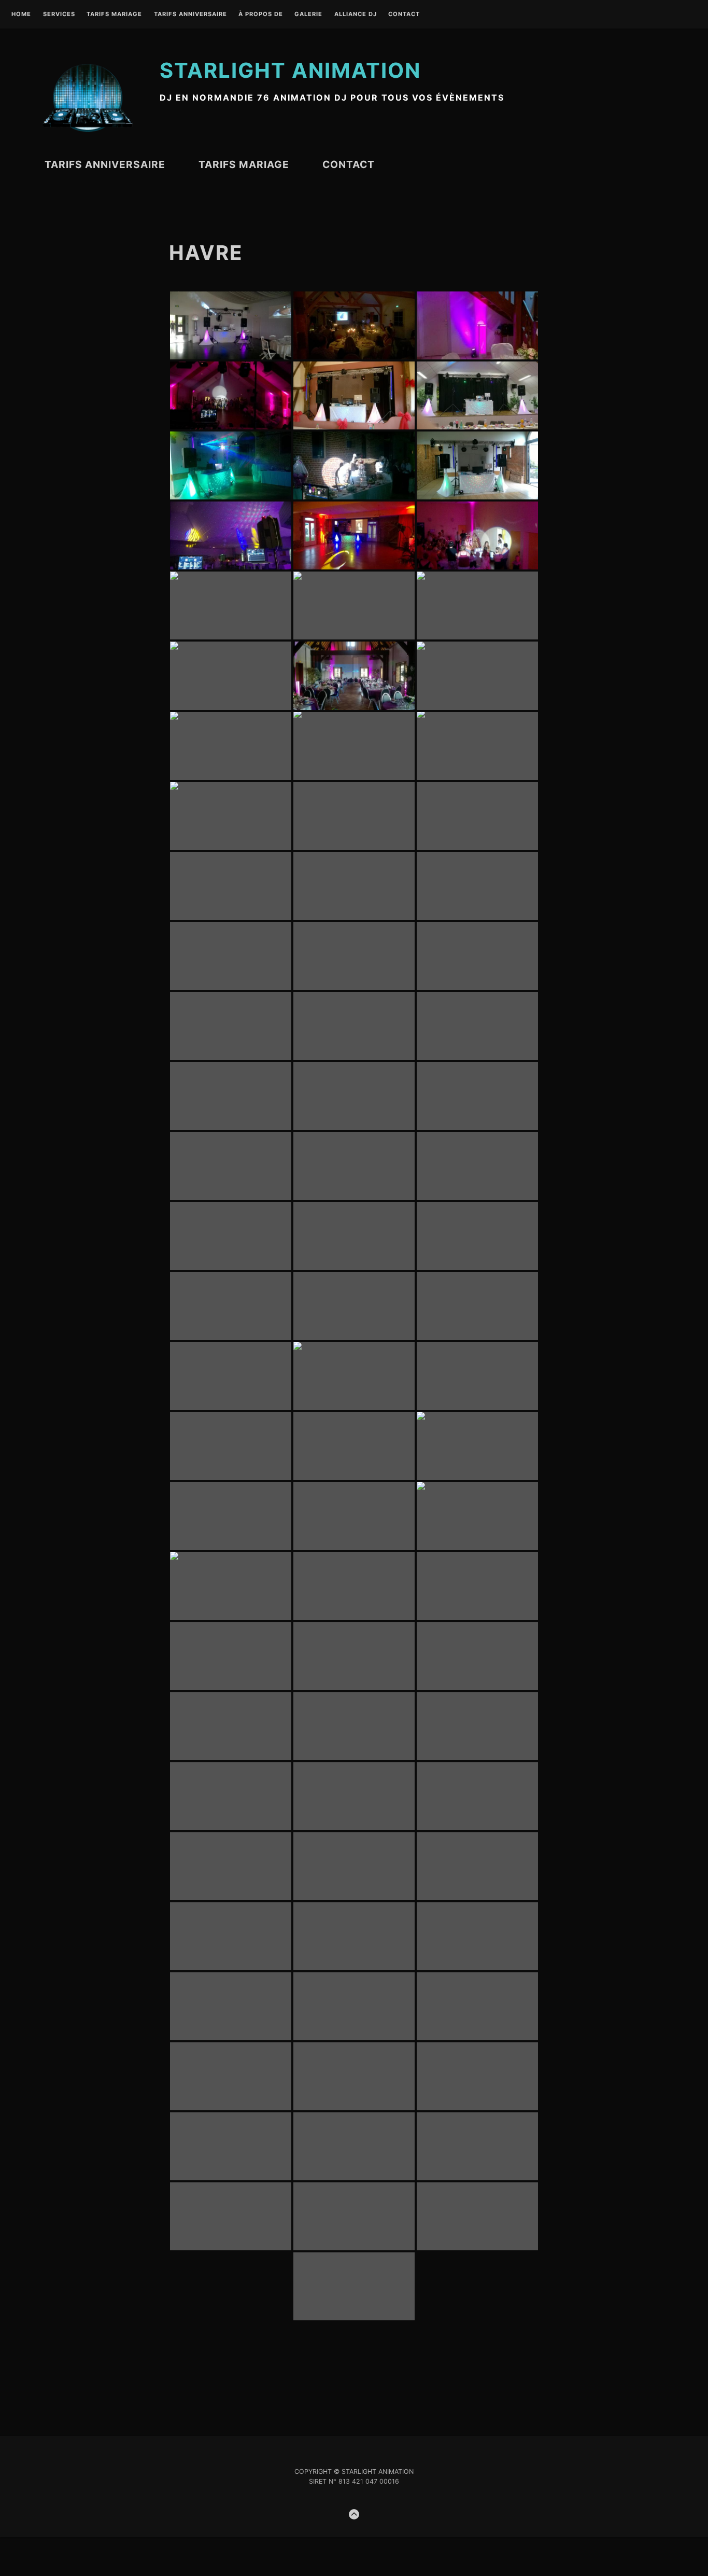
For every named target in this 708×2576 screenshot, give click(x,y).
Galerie (308, 15)
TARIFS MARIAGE (114, 15)
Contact (404, 15)
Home (21, 15)
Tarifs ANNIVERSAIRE (190, 15)
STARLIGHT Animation (290, 70)
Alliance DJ (356, 15)
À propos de (261, 15)
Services (59, 15)
